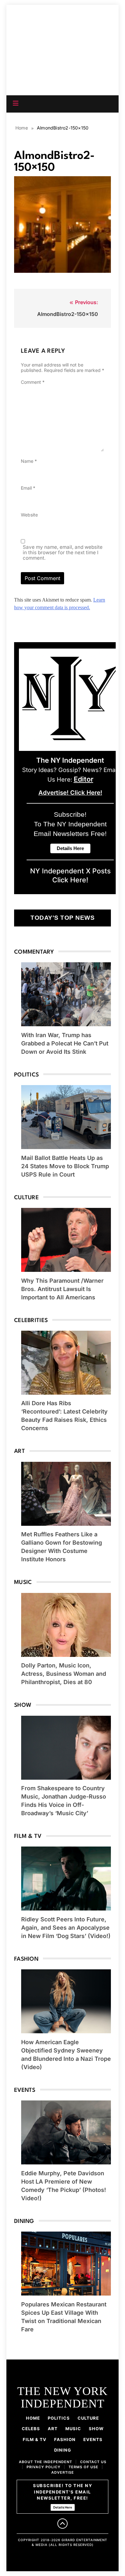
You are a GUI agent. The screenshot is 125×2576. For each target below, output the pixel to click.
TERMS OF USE (83, 2467)
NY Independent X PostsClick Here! (70, 875)
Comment (33, 382)
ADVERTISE (63, 2472)
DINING (63, 2450)
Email (28, 488)
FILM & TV (35, 2439)
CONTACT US (93, 2462)
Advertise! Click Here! (70, 793)
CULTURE (88, 2418)
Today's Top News (63, 918)
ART (53, 2429)
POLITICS (59, 2418)
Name (29, 461)
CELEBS (31, 2429)
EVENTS (93, 2439)
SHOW (96, 2429)
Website (29, 515)
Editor (83, 779)
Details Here (63, 2507)
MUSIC (73, 2429)
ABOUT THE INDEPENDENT (46, 2462)
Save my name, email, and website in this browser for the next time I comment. (63, 552)
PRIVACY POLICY (44, 2467)
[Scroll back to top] (63, 2524)
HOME (33, 2418)
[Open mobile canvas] (16, 103)
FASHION (65, 2439)
